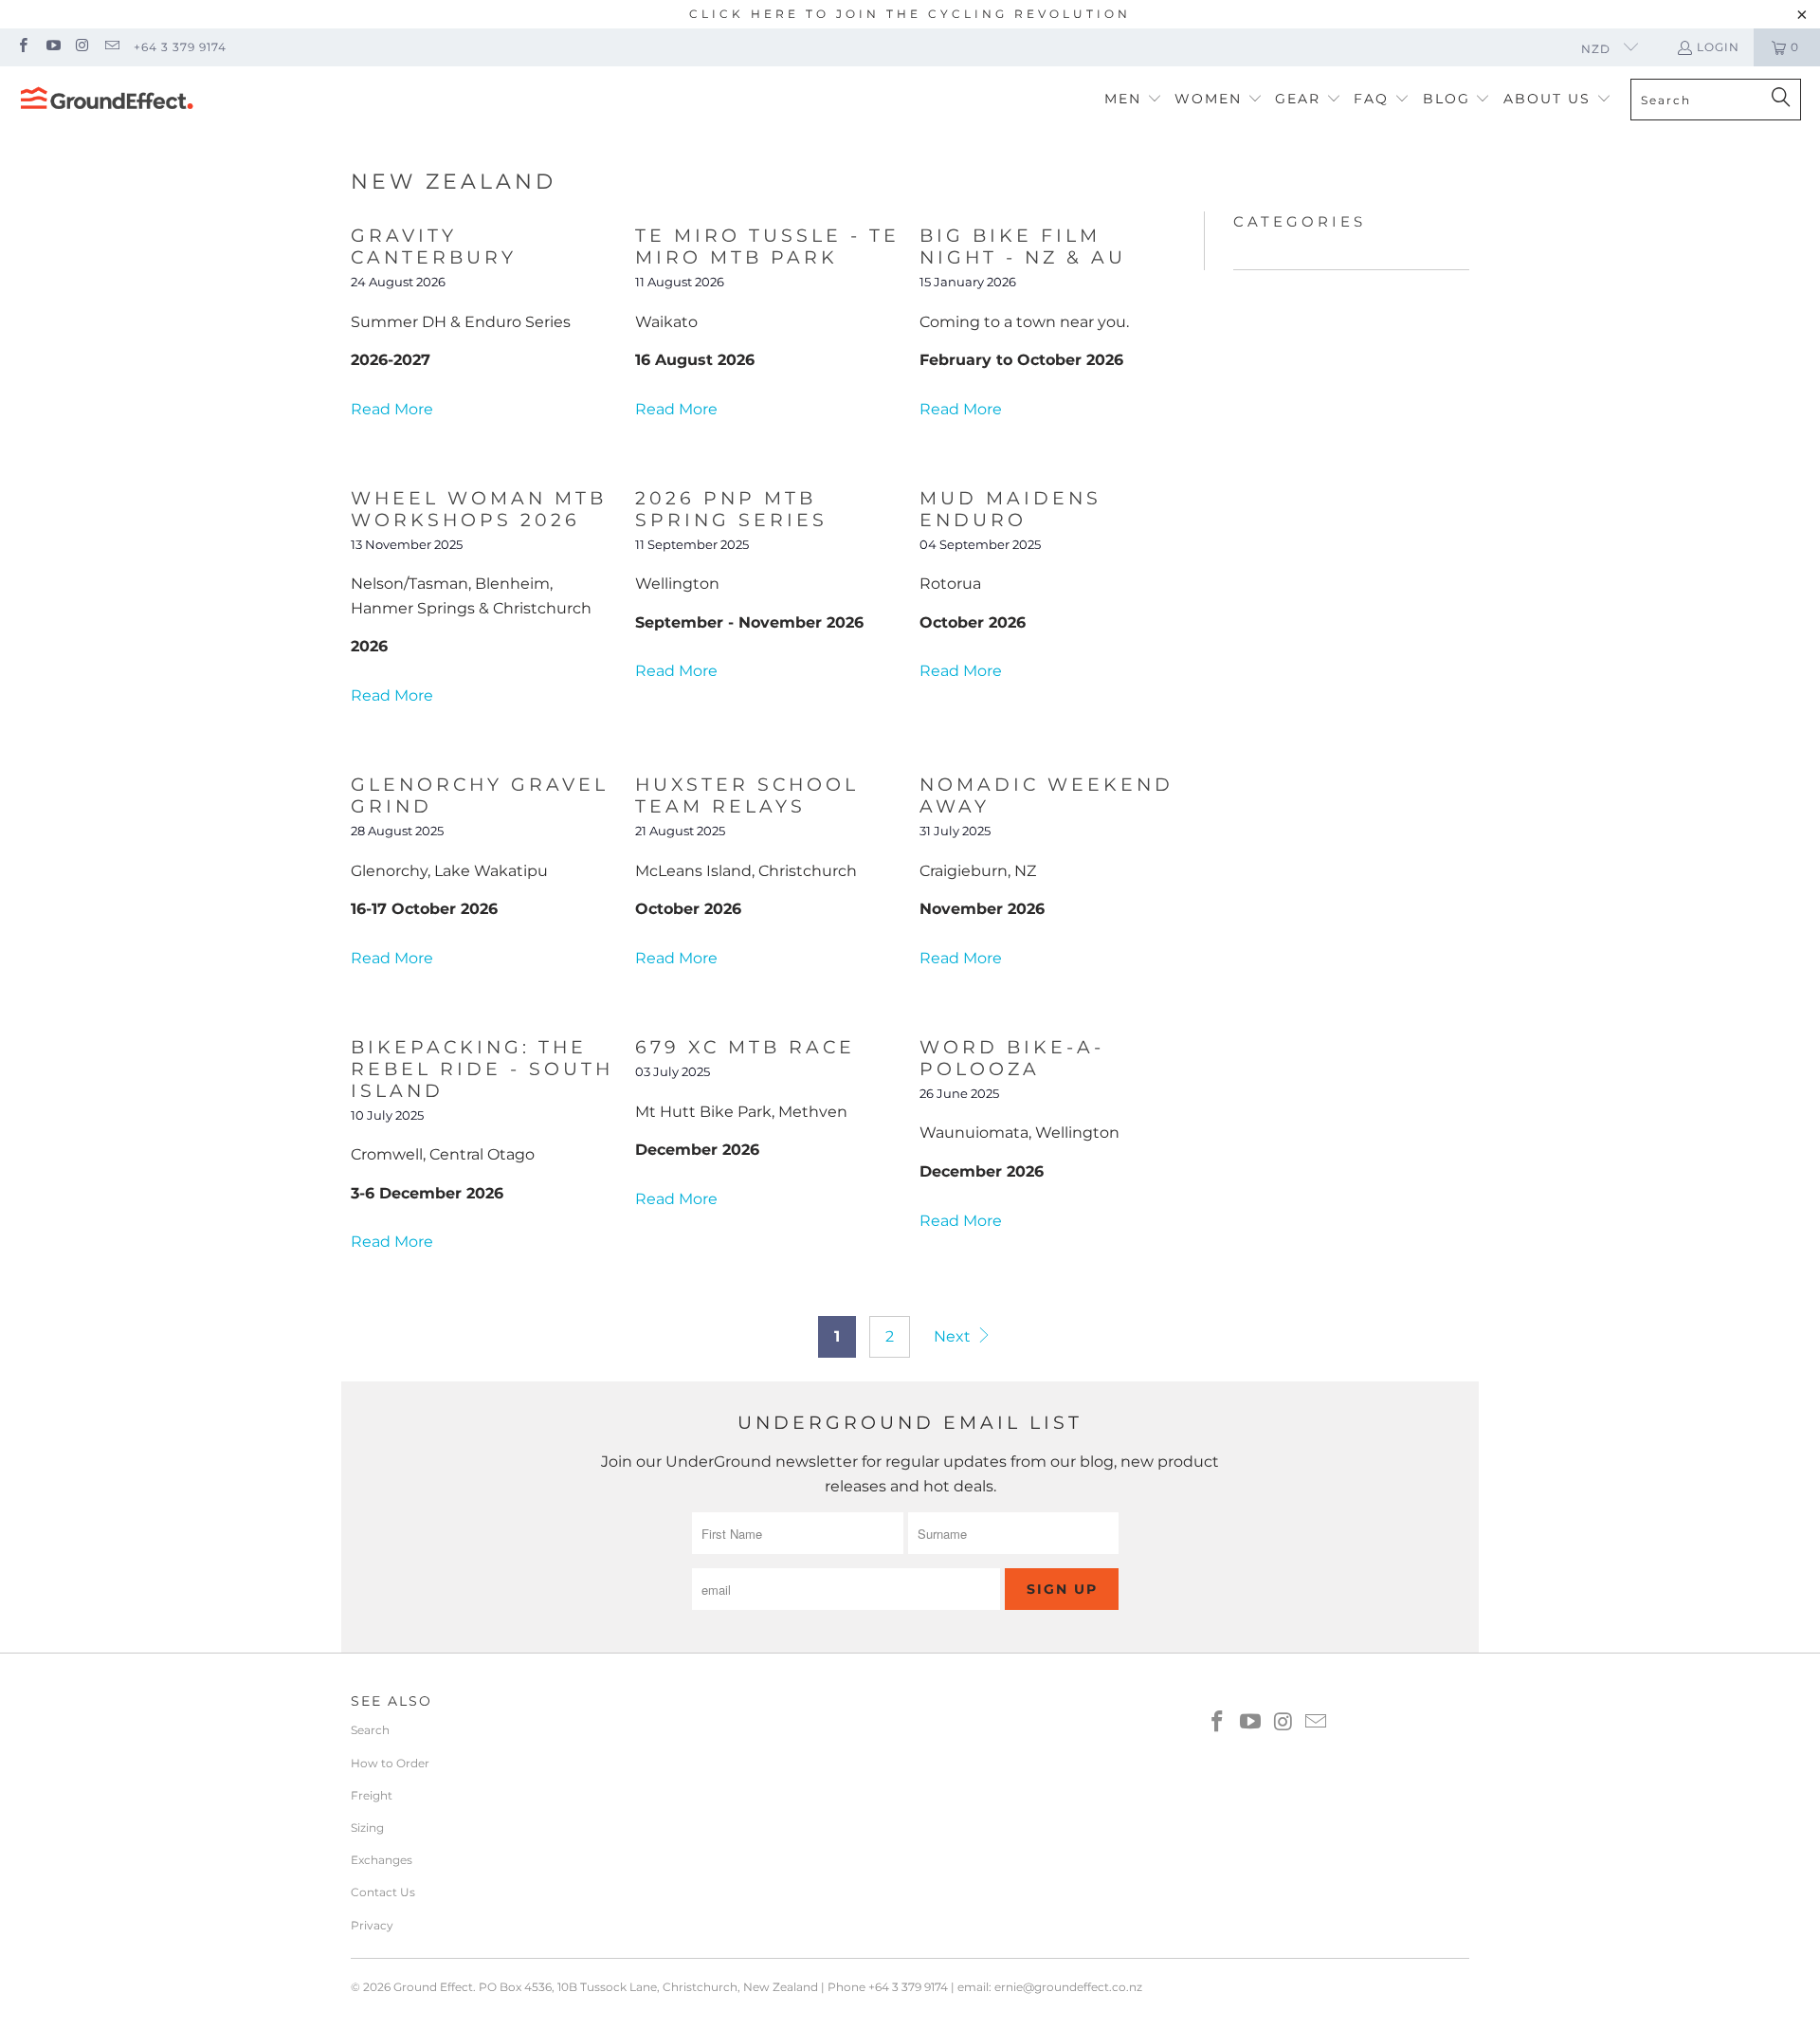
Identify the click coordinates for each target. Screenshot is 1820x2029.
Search (370, 1730)
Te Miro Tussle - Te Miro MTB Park (767, 247)
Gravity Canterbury (434, 247)
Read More (392, 409)
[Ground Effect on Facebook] (22, 47)
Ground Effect (433, 1987)
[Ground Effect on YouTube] (52, 47)
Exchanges (382, 1860)
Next (954, 1336)
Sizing (367, 1828)
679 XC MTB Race (745, 1047)
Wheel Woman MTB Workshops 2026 (479, 509)
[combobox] (1716, 100)
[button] (1133, 100)
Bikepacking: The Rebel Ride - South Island (482, 1069)
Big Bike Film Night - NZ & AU (1023, 247)
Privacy (372, 1925)
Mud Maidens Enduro (1010, 509)
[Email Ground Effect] (111, 47)
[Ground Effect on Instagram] (82, 47)
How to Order (390, 1763)
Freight (372, 1795)
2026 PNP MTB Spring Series (731, 509)
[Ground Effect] (107, 100)
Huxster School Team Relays (747, 795)
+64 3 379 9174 (180, 47)
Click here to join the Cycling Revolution (910, 14)
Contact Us (383, 1892)
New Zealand (454, 182)
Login (1718, 47)
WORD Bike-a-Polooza (1012, 1058)
